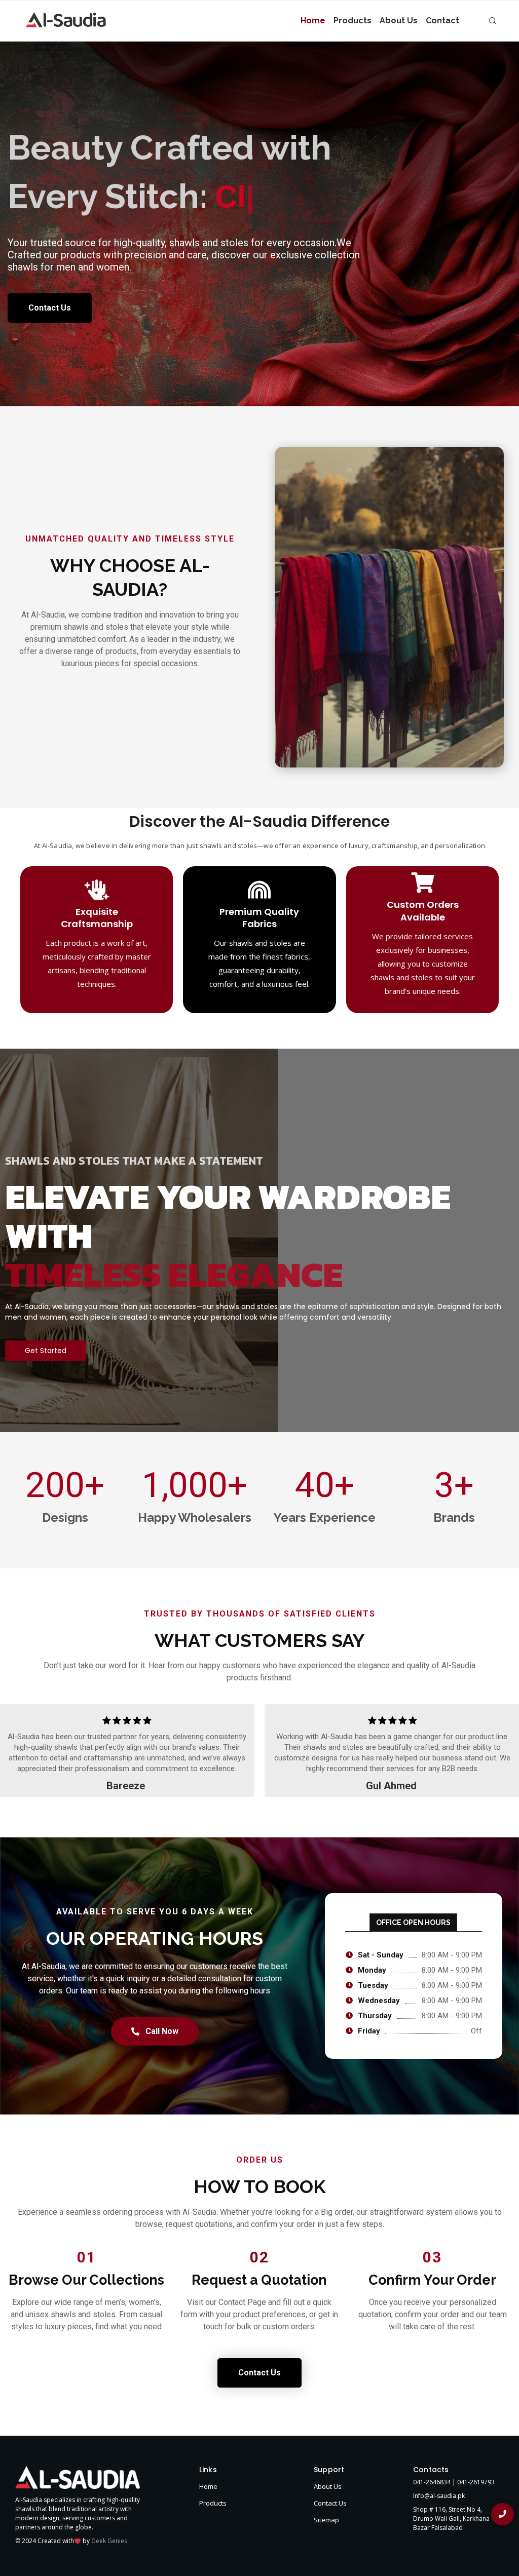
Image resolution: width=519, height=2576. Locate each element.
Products (353, 21)
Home (313, 21)
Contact (442, 21)
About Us (399, 21)
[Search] (493, 21)
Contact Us (330, 2549)
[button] (13, 1796)
